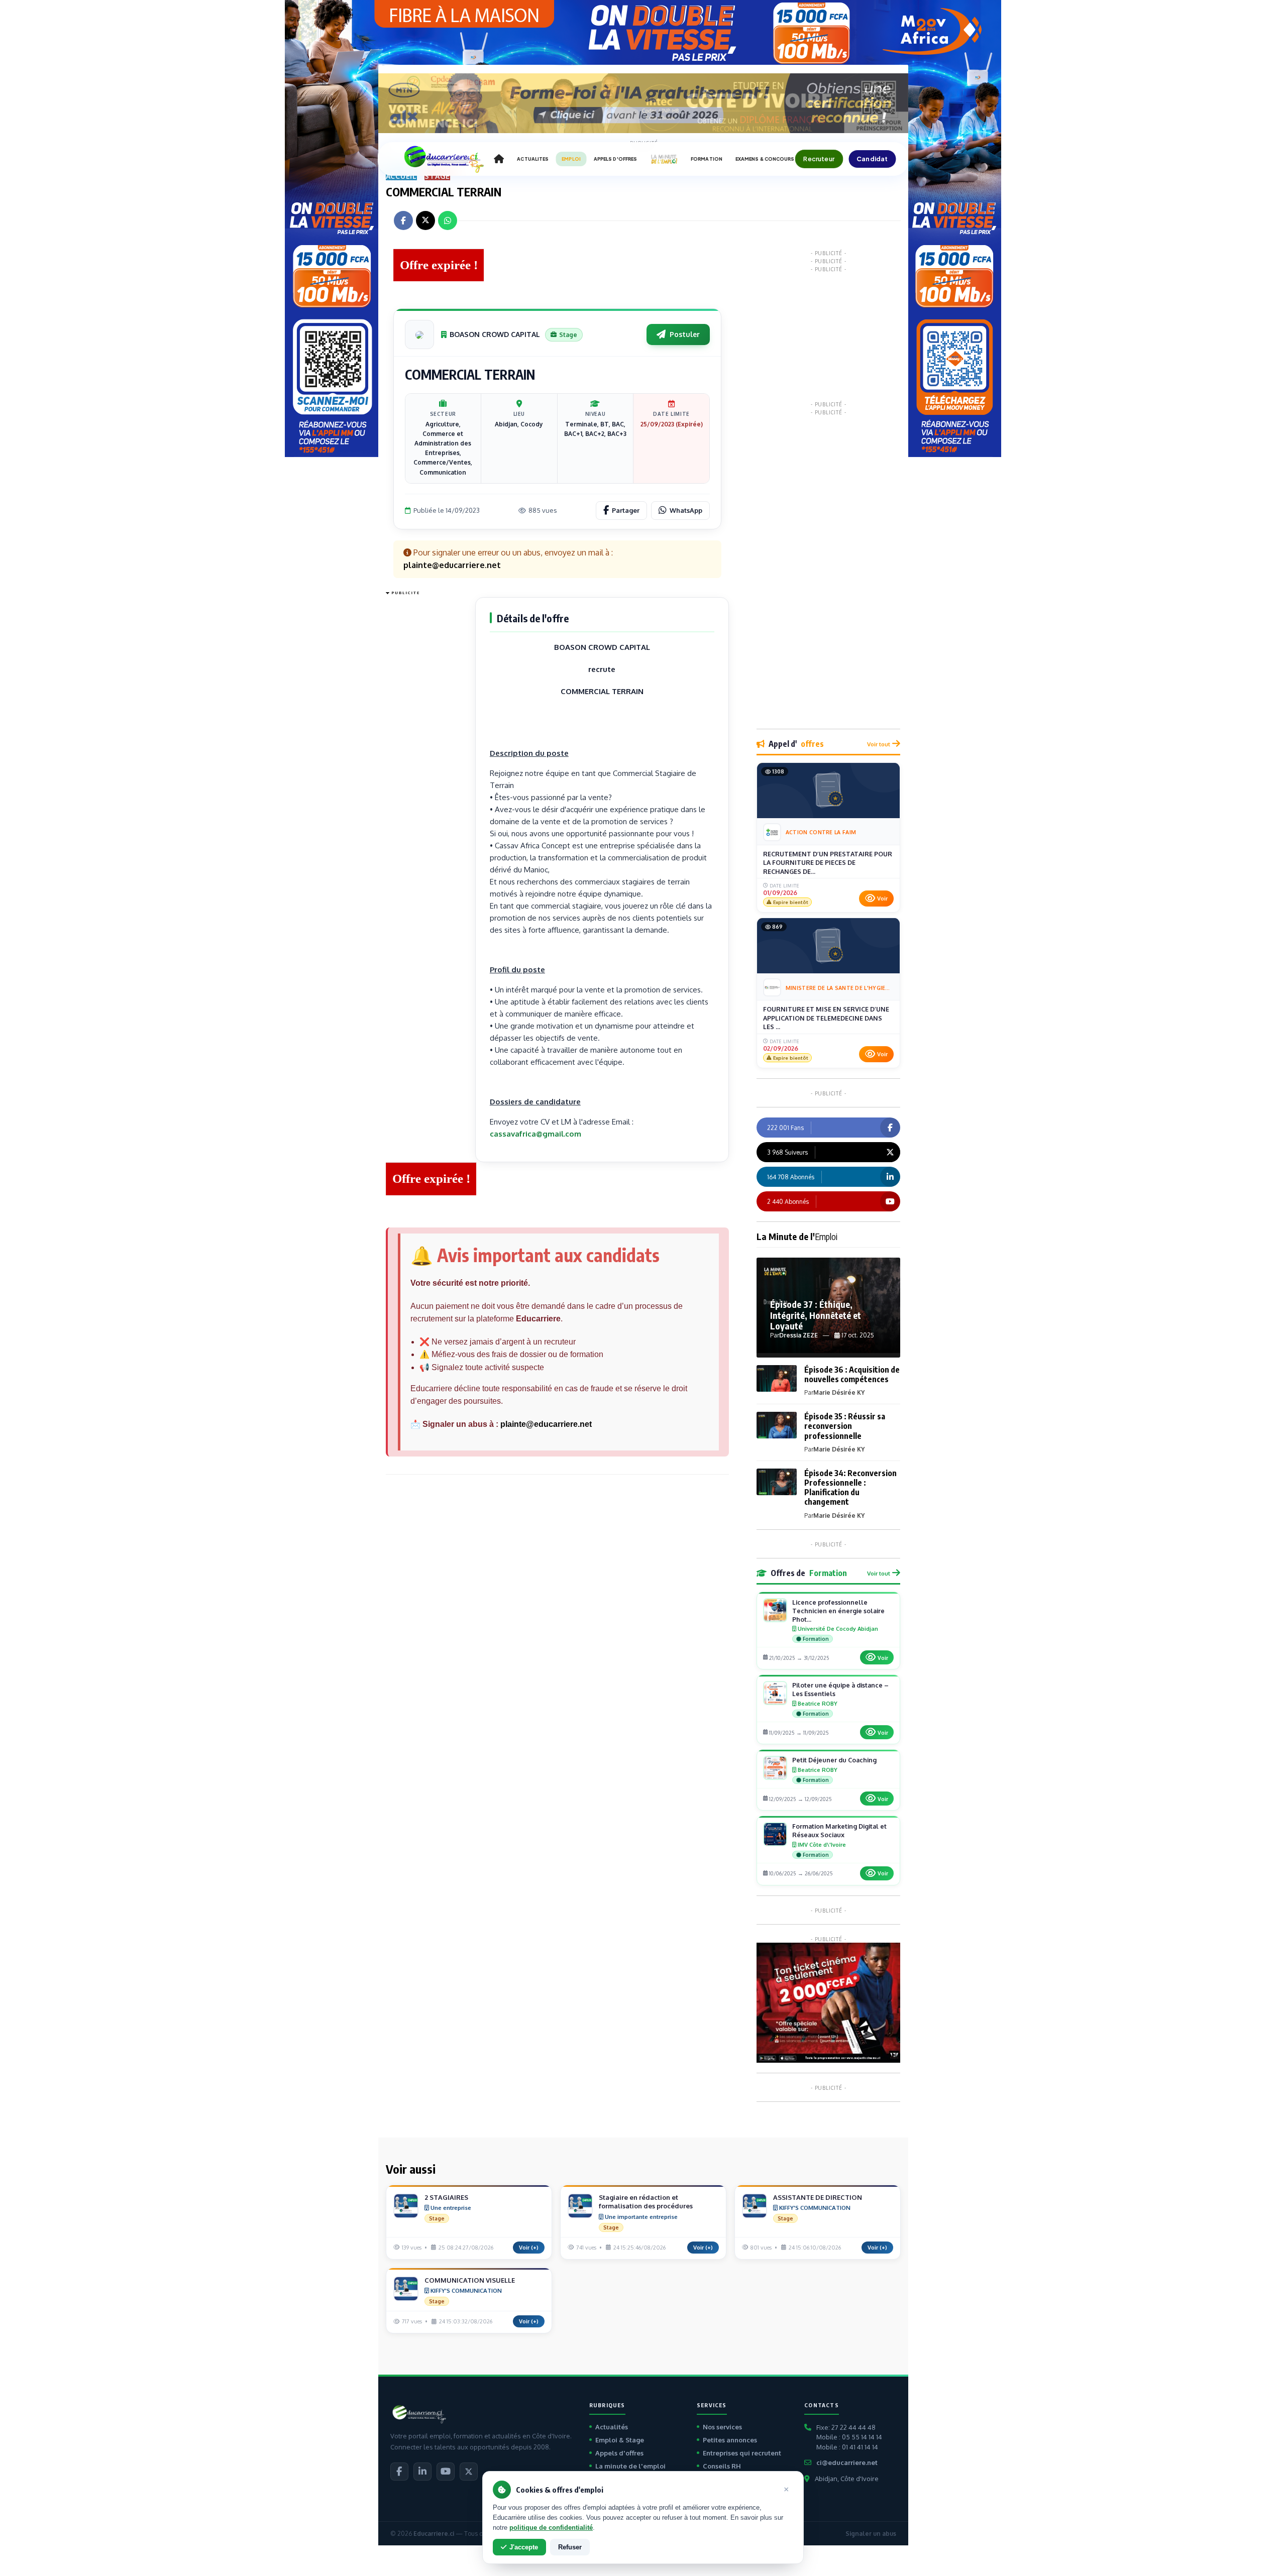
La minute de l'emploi (630, 2466)
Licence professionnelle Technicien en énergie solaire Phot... (838, 1611)
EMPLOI (571, 159)
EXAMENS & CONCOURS (765, 159)
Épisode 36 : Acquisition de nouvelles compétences (852, 1374)
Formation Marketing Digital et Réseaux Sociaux (839, 1830)
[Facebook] (399, 2472)
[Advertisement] (426, 749)
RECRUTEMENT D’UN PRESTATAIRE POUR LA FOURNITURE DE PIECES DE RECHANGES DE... (828, 863)
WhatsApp (686, 510)
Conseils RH (722, 2466)
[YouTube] (446, 2472)
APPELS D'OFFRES (615, 159)
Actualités (612, 2427)
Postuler (685, 334)
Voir (882, 899)
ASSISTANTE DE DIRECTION (818, 2197)
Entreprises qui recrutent (742, 2453)
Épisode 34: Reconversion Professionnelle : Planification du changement (850, 1488)
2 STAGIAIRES (446, 2197)
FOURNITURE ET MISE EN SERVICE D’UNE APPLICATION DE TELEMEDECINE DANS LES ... (826, 1018)
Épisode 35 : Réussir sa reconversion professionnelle (845, 1426)
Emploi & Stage (620, 2440)
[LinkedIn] (422, 2472)
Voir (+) (529, 2248)
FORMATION (707, 159)
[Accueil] (499, 159)
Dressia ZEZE (798, 1335)
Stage (437, 176)
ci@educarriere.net (847, 2462)
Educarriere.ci (434, 2534)
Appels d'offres (619, 2453)
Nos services (722, 2427)
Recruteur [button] (819, 159)
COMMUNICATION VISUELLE (470, 2280)
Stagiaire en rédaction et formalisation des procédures (646, 2202)
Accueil (402, 176)
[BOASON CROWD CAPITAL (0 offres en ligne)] (419, 334)
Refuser (570, 2547)
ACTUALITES (533, 159)
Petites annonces (730, 2440)
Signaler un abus (871, 2534)
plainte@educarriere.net (546, 1424)
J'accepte (524, 2547)
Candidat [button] (872, 159)
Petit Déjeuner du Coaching (834, 1760)
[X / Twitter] (469, 2472)
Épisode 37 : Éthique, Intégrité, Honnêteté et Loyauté (816, 1315)
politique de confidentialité (551, 2528)
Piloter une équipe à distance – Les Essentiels (840, 1689)
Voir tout (879, 744)
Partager (626, 510)
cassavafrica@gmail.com (535, 1134)
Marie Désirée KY (839, 1392)
